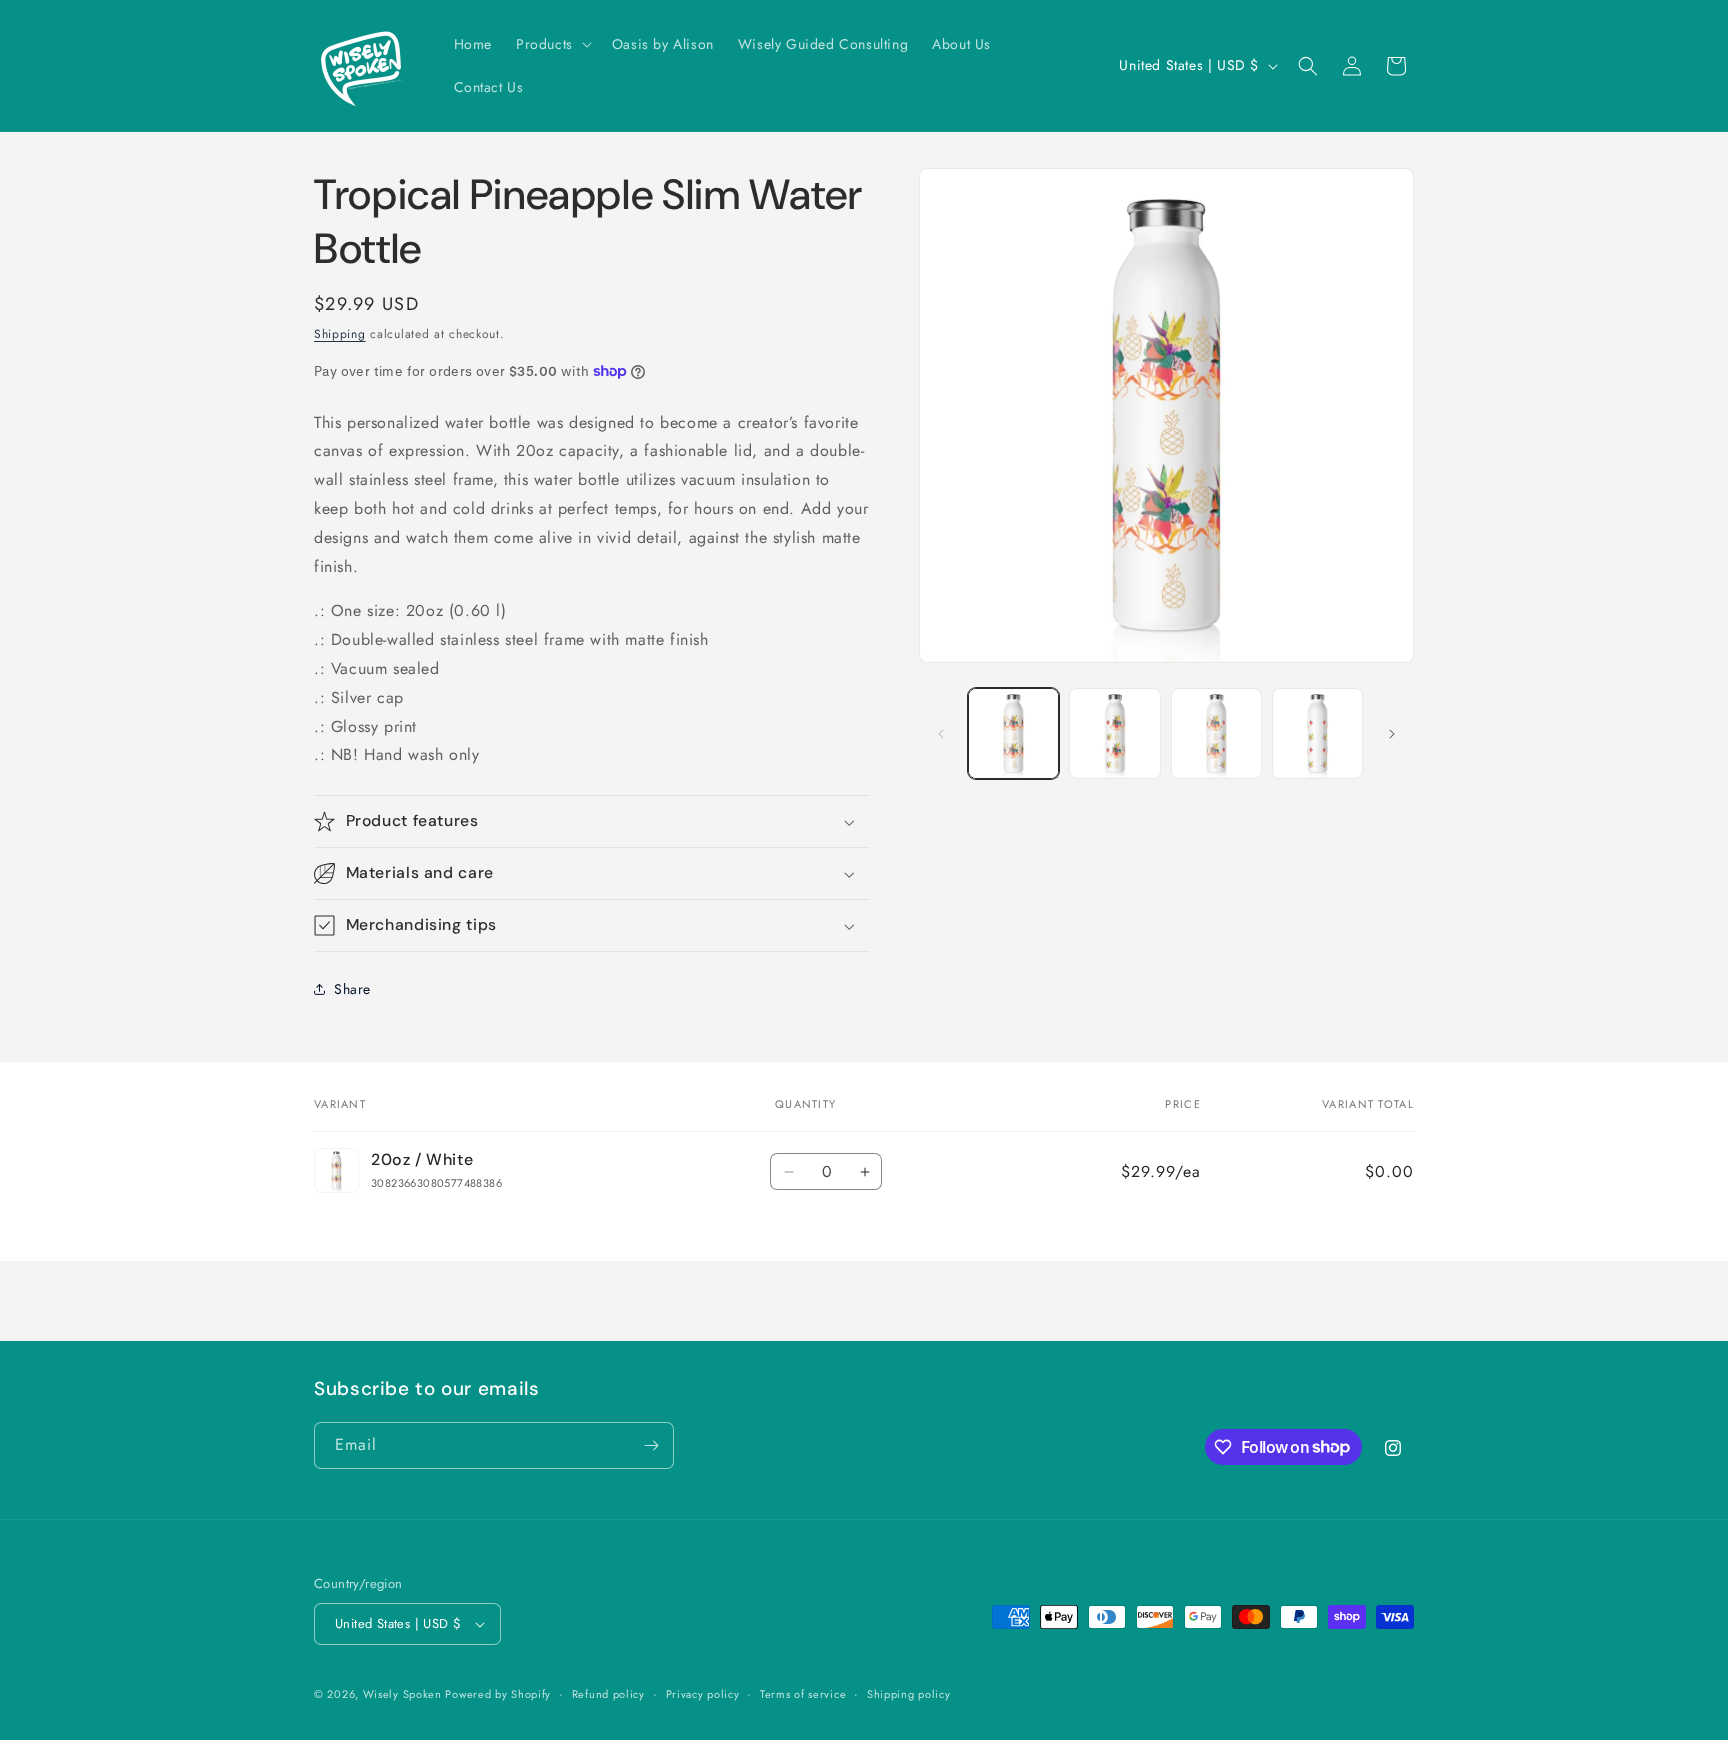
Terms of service (803, 1694)
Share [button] (352, 989)
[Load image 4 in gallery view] (1317, 733)
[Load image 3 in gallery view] (1216, 733)
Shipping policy (909, 1694)
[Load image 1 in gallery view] (1013, 733)
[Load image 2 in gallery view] (1114, 733)
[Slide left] (941, 734)
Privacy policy (703, 1694)
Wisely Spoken (404, 1694)
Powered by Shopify (498, 1694)
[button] (552, 44)
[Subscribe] (651, 1445)
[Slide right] (1392, 734)
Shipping (340, 334)
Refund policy (608, 1694)
